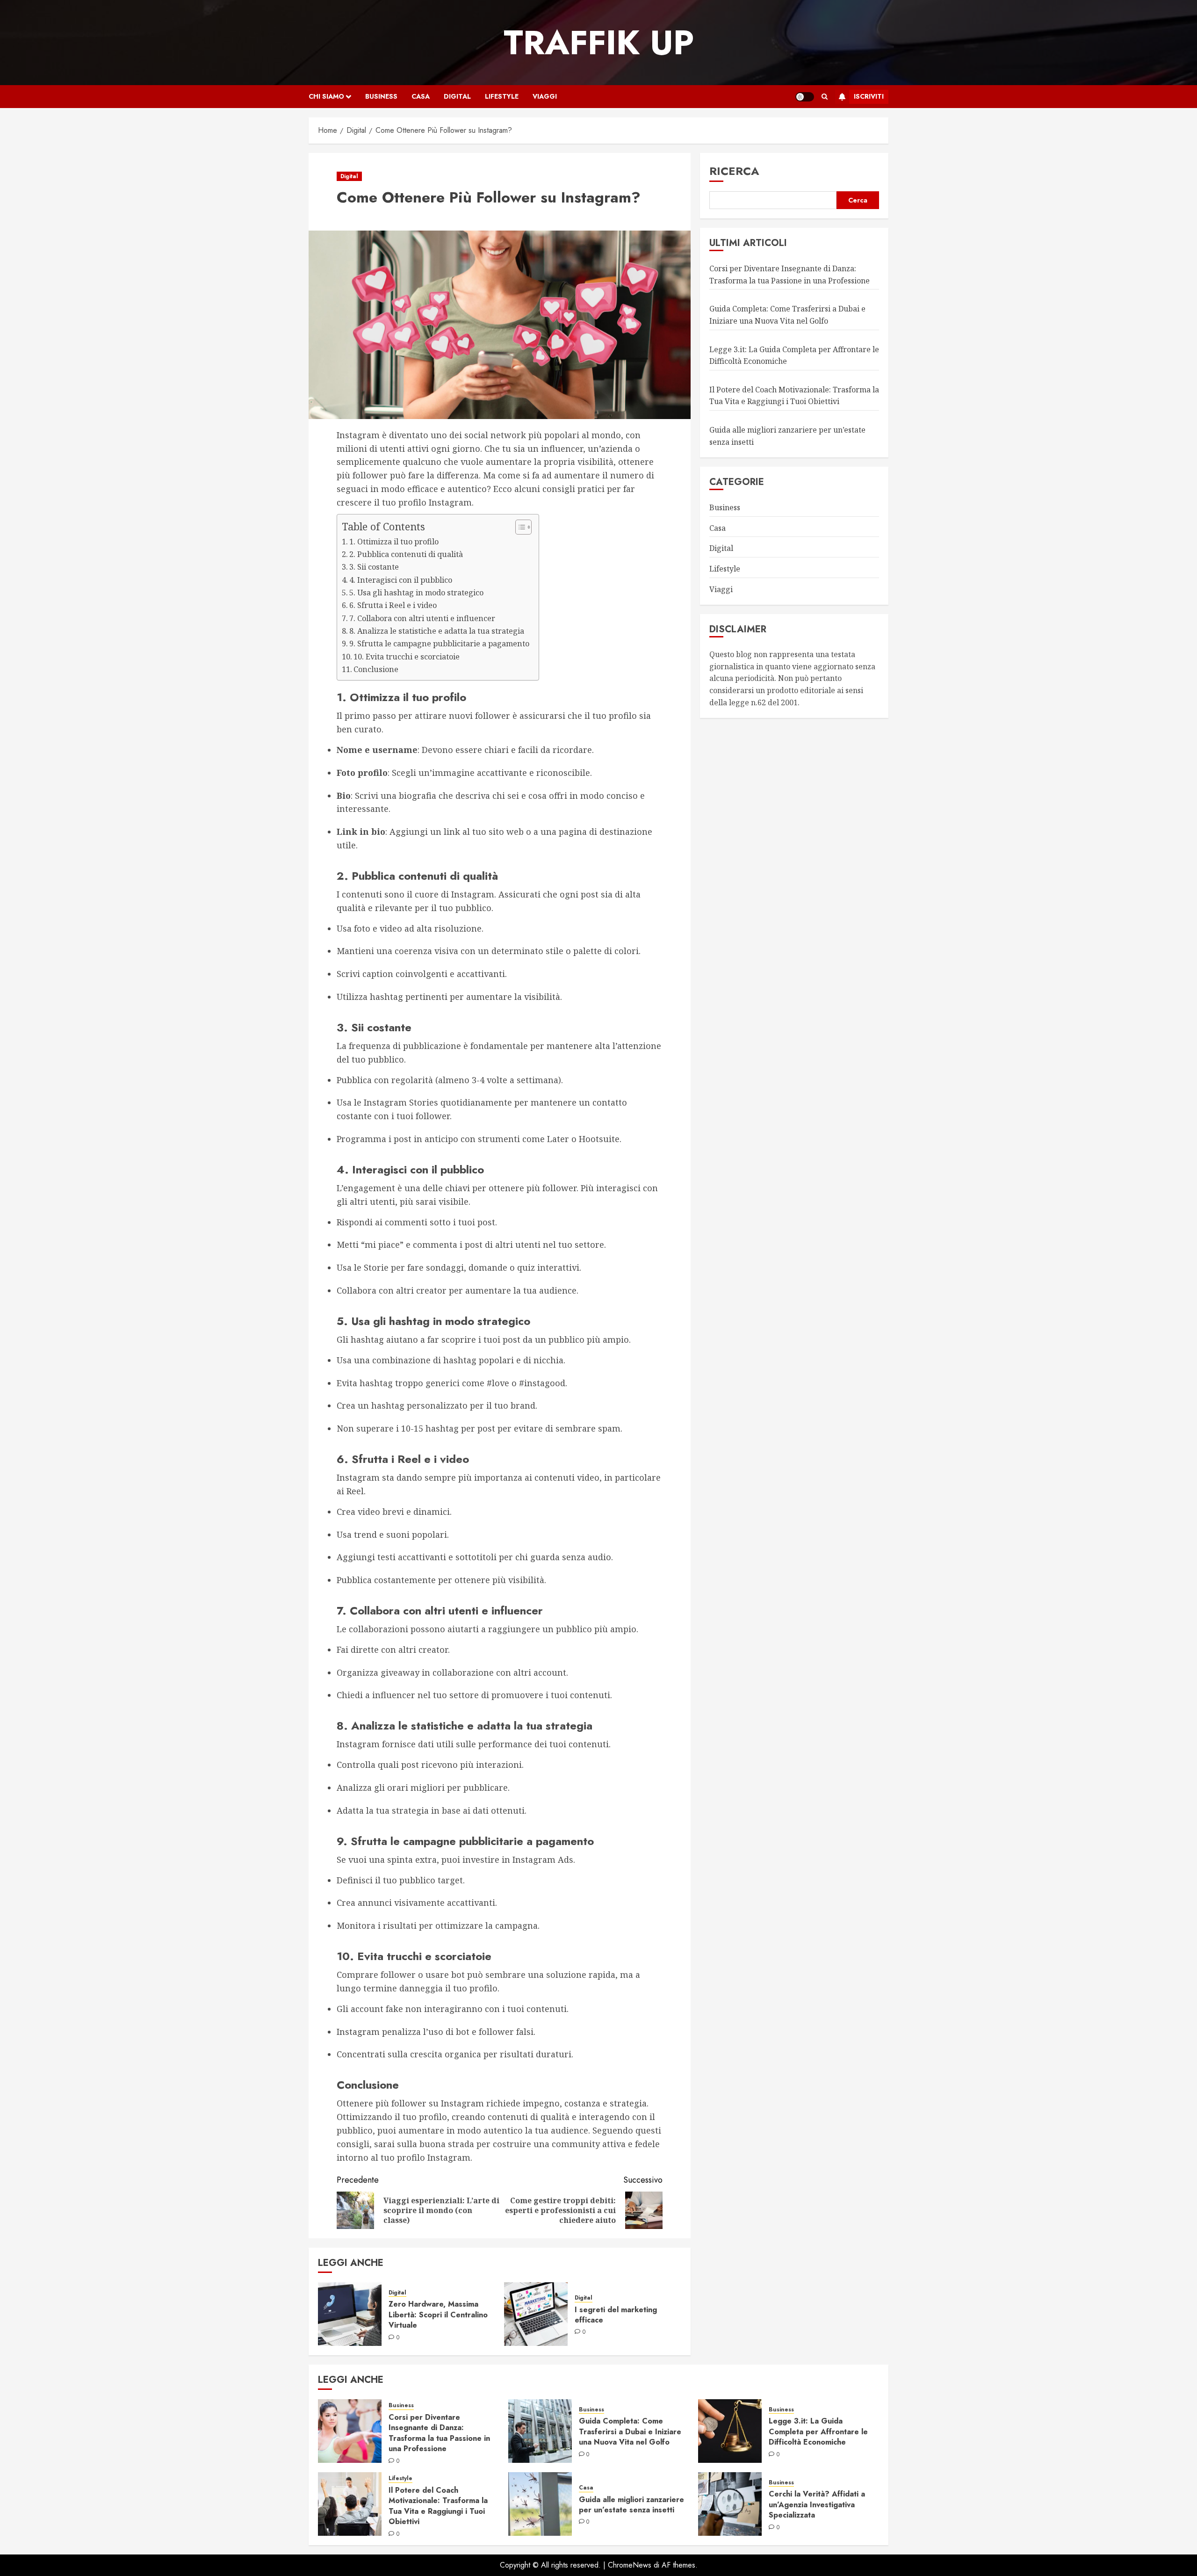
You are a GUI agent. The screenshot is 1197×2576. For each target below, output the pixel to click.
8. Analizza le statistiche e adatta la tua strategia (437, 631)
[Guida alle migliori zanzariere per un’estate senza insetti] (540, 2504)
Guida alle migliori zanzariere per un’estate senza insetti (631, 2505)
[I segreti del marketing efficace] (536, 2314)
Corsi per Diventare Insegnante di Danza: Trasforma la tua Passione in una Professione (439, 2433)
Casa (421, 96)
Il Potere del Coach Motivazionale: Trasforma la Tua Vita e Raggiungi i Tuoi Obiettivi (438, 2506)
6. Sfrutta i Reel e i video (393, 605)
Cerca (858, 200)
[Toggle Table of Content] (519, 527)
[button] (825, 97)
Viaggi (545, 96)
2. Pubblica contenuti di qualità (406, 554)
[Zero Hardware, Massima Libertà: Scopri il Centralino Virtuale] (350, 2314)
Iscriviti (869, 96)
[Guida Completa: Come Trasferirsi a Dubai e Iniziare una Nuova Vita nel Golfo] (540, 2431)
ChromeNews (630, 2565)
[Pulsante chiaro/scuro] (805, 97)
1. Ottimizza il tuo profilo (394, 542)
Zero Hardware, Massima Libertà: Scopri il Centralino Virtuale (438, 2315)
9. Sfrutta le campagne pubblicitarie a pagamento (439, 644)
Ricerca (734, 171)
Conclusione (376, 669)
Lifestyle (502, 96)
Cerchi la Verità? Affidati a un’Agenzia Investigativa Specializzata (817, 2504)
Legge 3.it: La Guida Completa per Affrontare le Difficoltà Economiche (818, 2431)
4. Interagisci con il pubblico (401, 580)
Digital (457, 96)
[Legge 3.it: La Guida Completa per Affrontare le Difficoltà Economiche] (730, 2431)
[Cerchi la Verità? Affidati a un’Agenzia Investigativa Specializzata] (730, 2504)
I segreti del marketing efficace (616, 2315)
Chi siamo (326, 96)
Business (381, 96)
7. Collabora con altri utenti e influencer (422, 618)
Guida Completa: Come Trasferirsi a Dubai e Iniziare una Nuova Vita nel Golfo (630, 2431)
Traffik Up (599, 43)
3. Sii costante (374, 567)
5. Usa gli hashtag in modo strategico (416, 593)
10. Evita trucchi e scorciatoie (407, 657)
